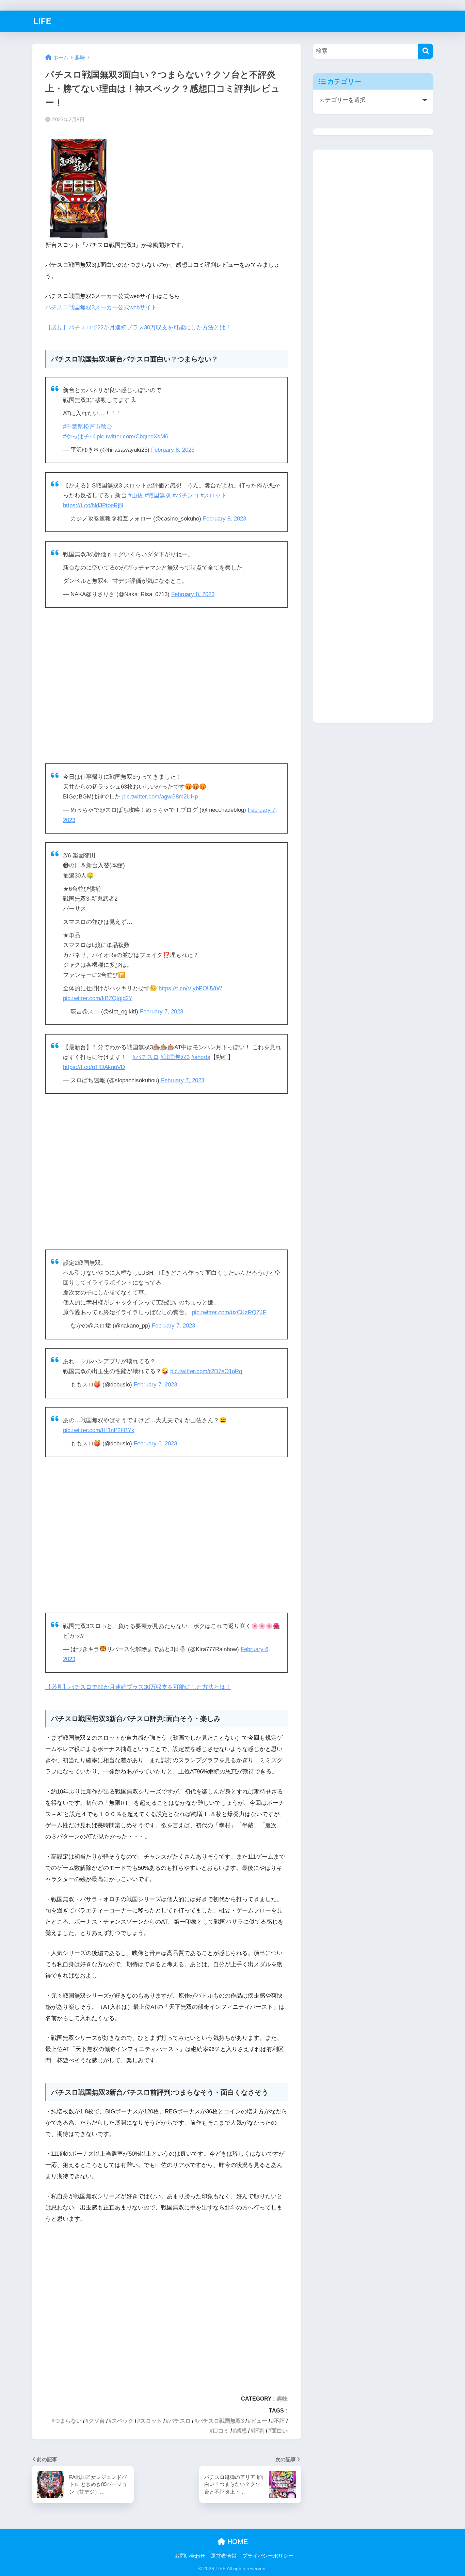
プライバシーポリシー (268, 2556)
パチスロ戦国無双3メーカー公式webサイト (101, 307)
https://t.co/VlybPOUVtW (190, 988)
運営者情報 (223, 2556)
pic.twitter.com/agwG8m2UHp (160, 797)
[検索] (426, 51)
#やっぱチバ (79, 437)
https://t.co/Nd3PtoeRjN (93, 505)
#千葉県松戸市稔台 (88, 427)
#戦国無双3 (175, 1057)
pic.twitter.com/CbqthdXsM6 (132, 437)
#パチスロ (146, 1057)
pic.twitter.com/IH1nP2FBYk (99, 1430)
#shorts (201, 1057)
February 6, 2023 (155, 1444)
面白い (279, 2431)
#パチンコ (186, 495)
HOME (237, 2542)
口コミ (221, 2431)
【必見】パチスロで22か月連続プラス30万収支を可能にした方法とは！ (138, 328)
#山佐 (136, 495)
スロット (151, 2421)
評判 (259, 2431)
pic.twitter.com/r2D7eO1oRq (206, 1371)
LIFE (42, 21)
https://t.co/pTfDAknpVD (94, 1067)
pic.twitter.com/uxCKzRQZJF (229, 1312)
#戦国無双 (158, 495)
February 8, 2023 (173, 450)
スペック (123, 2421)
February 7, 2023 (162, 1012)
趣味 (282, 2399)
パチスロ (180, 2421)
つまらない (68, 2421)
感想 (241, 2431)
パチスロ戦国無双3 (221, 2421)
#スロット (214, 495)
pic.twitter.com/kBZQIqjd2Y (98, 998)
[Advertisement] (166, 686)
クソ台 (97, 2421)
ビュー (259, 2421)
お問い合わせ (190, 2556)
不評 (279, 2421)
